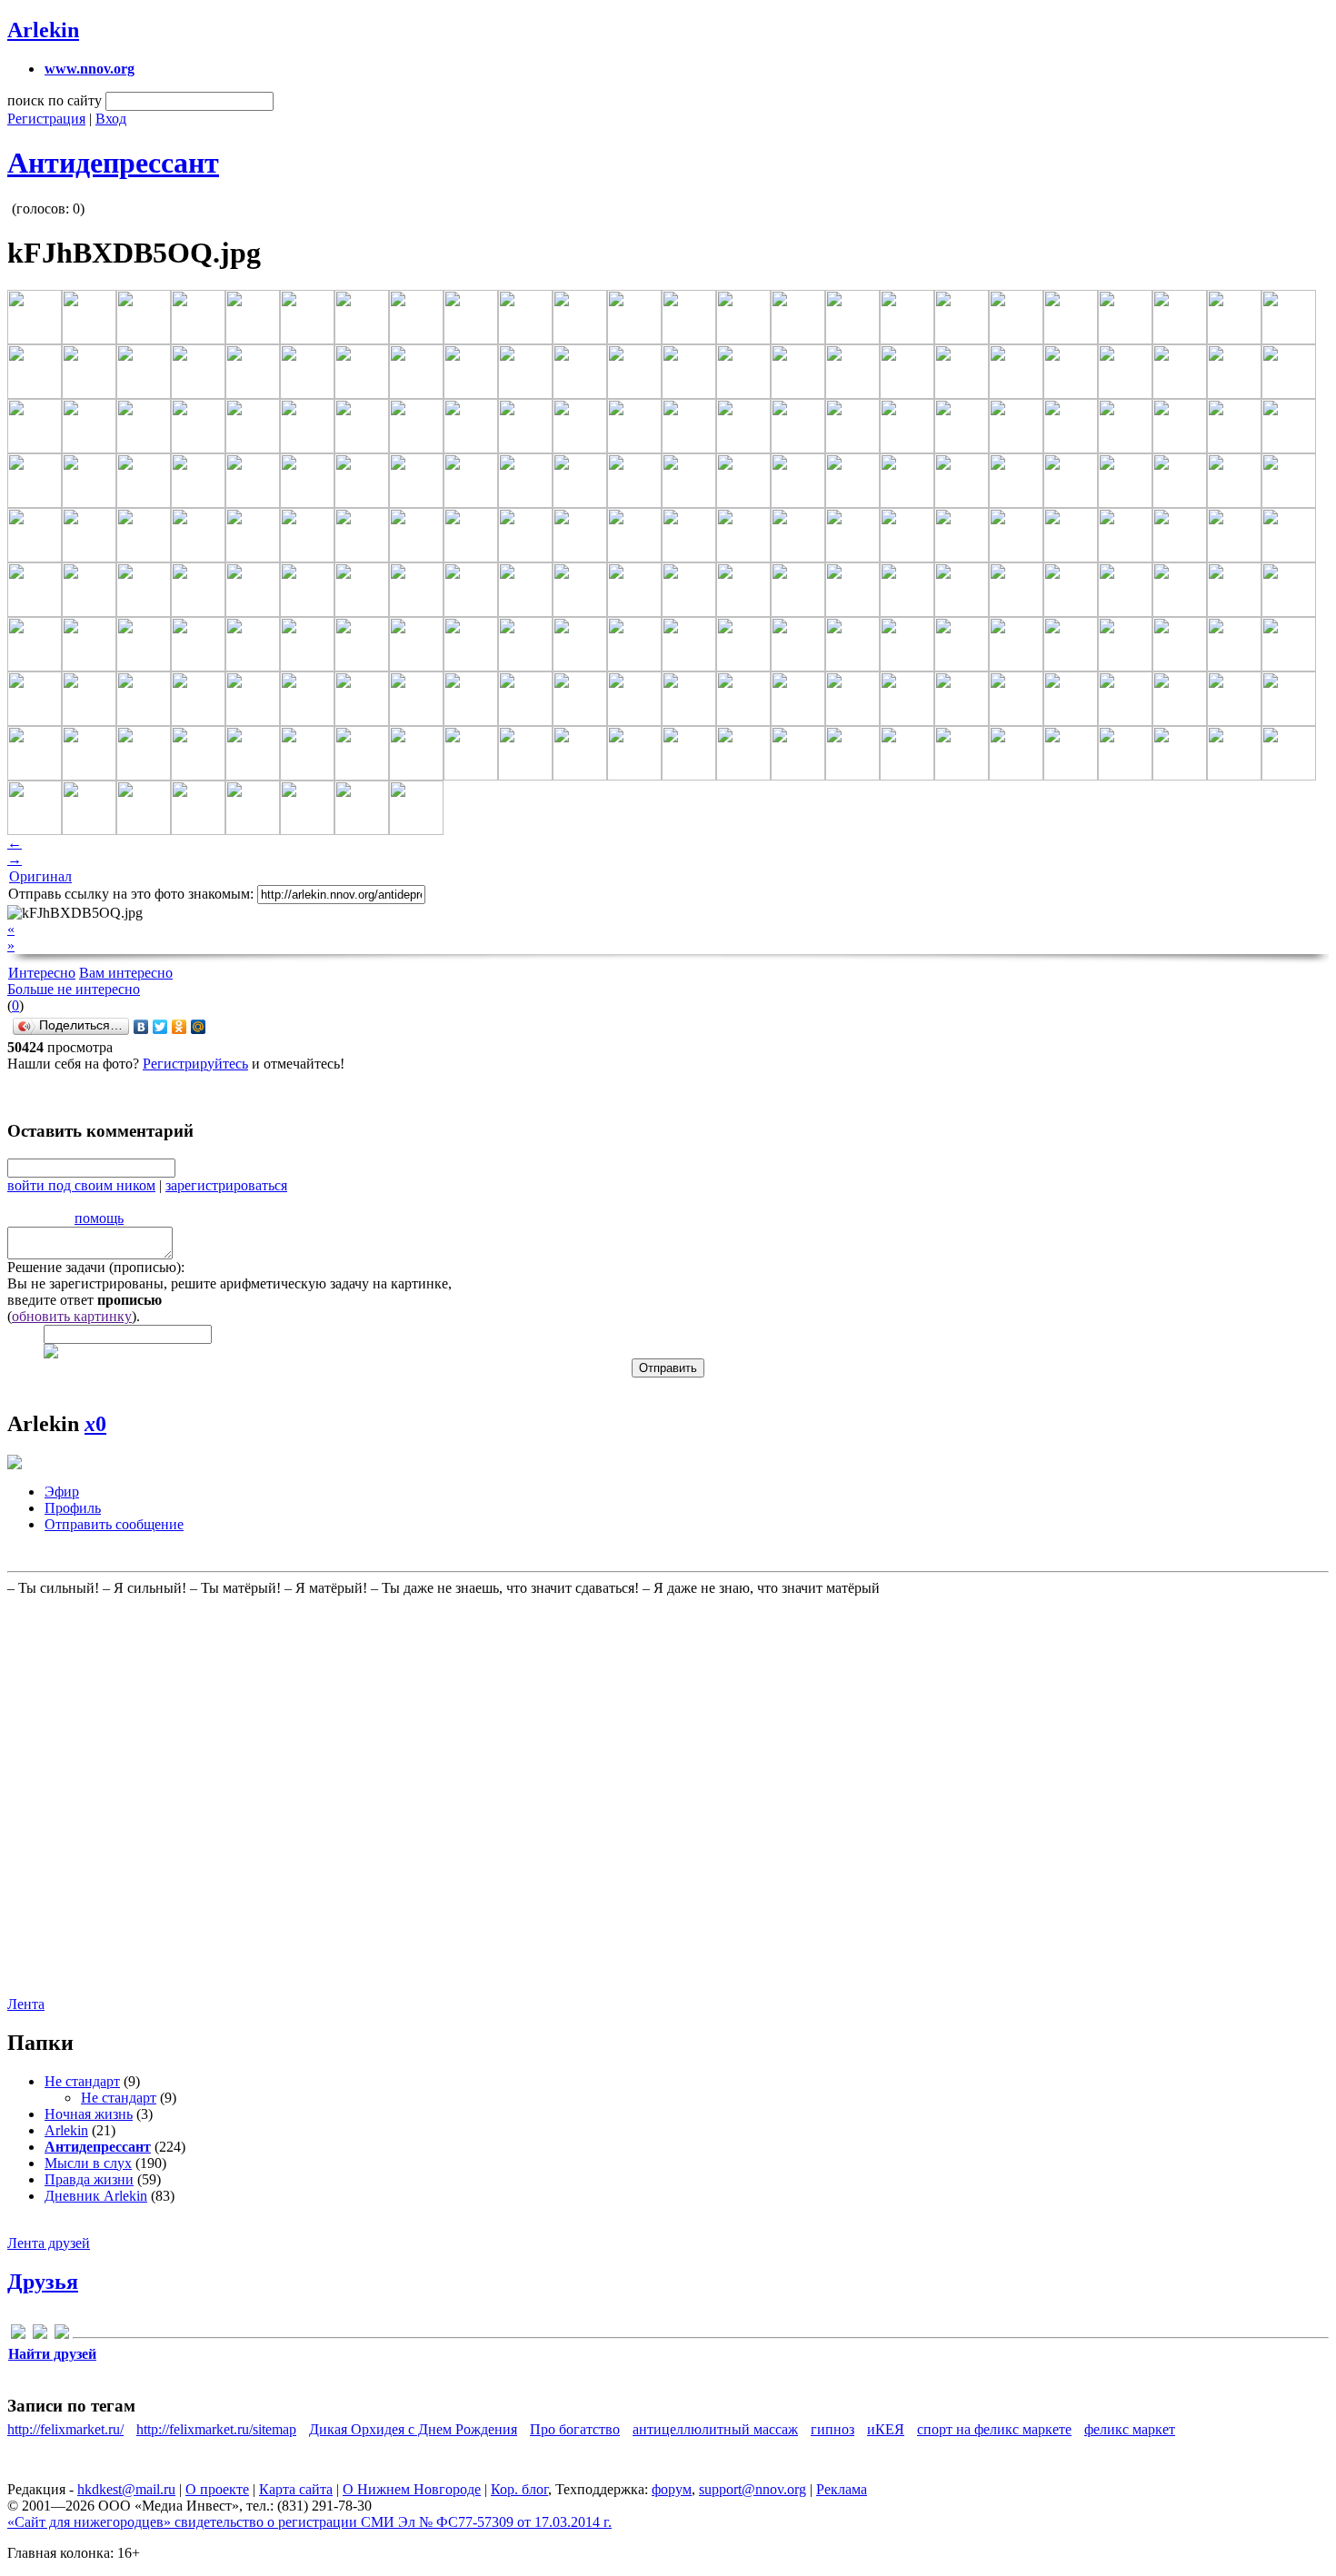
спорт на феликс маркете (994, 2429)
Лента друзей (49, 2243)
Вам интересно (126, 973)
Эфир (62, 1492)
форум (672, 2489)
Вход (111, 119)
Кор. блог (519, 2489)
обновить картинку (72, 1316)
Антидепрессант (113, 163)
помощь (99, 1218)
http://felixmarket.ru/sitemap (216, 2429)
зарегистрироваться (226, 1185)
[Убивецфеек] (62, 2335)
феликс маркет (1130, 2429)
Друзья (43, 2282)
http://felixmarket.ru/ (65, 2429)
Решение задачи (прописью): (96, 1267)
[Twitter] (160, 1027)
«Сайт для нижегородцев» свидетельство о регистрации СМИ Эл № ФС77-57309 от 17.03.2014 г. (309, 2522)
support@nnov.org (753, 2489)
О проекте (217, 2489)
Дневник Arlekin (96, 2196)
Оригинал (40, 876)
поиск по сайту (55, 100)
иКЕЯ (886, 2429)
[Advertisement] (116, 1795)
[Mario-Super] (40, 2335)
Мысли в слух (88, 2163)
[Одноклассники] (179, 1027)
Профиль (73, 1508)
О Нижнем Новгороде (412, 2489)
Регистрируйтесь (195, 1064)
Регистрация (46, 119)
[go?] (18, 2335)
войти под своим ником (81, 1185)
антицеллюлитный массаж (715, 2429)
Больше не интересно (74, 989)
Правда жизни (89, 2179)
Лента (26, 2004)
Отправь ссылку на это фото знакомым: (131, 894)
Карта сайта (296, 2489)
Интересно (42, 973)
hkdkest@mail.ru (126, 2489)
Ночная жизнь (89, 2114)
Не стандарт (82, 2081)
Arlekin (43, 30)
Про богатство (575, 2429)
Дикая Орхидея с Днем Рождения (413, 2429)
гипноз (833, 2429)
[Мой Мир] (199, 1027)
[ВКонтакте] (141, 1027)
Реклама (842, 2489)
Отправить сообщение (114, 1524)
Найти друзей (52, 2354)
